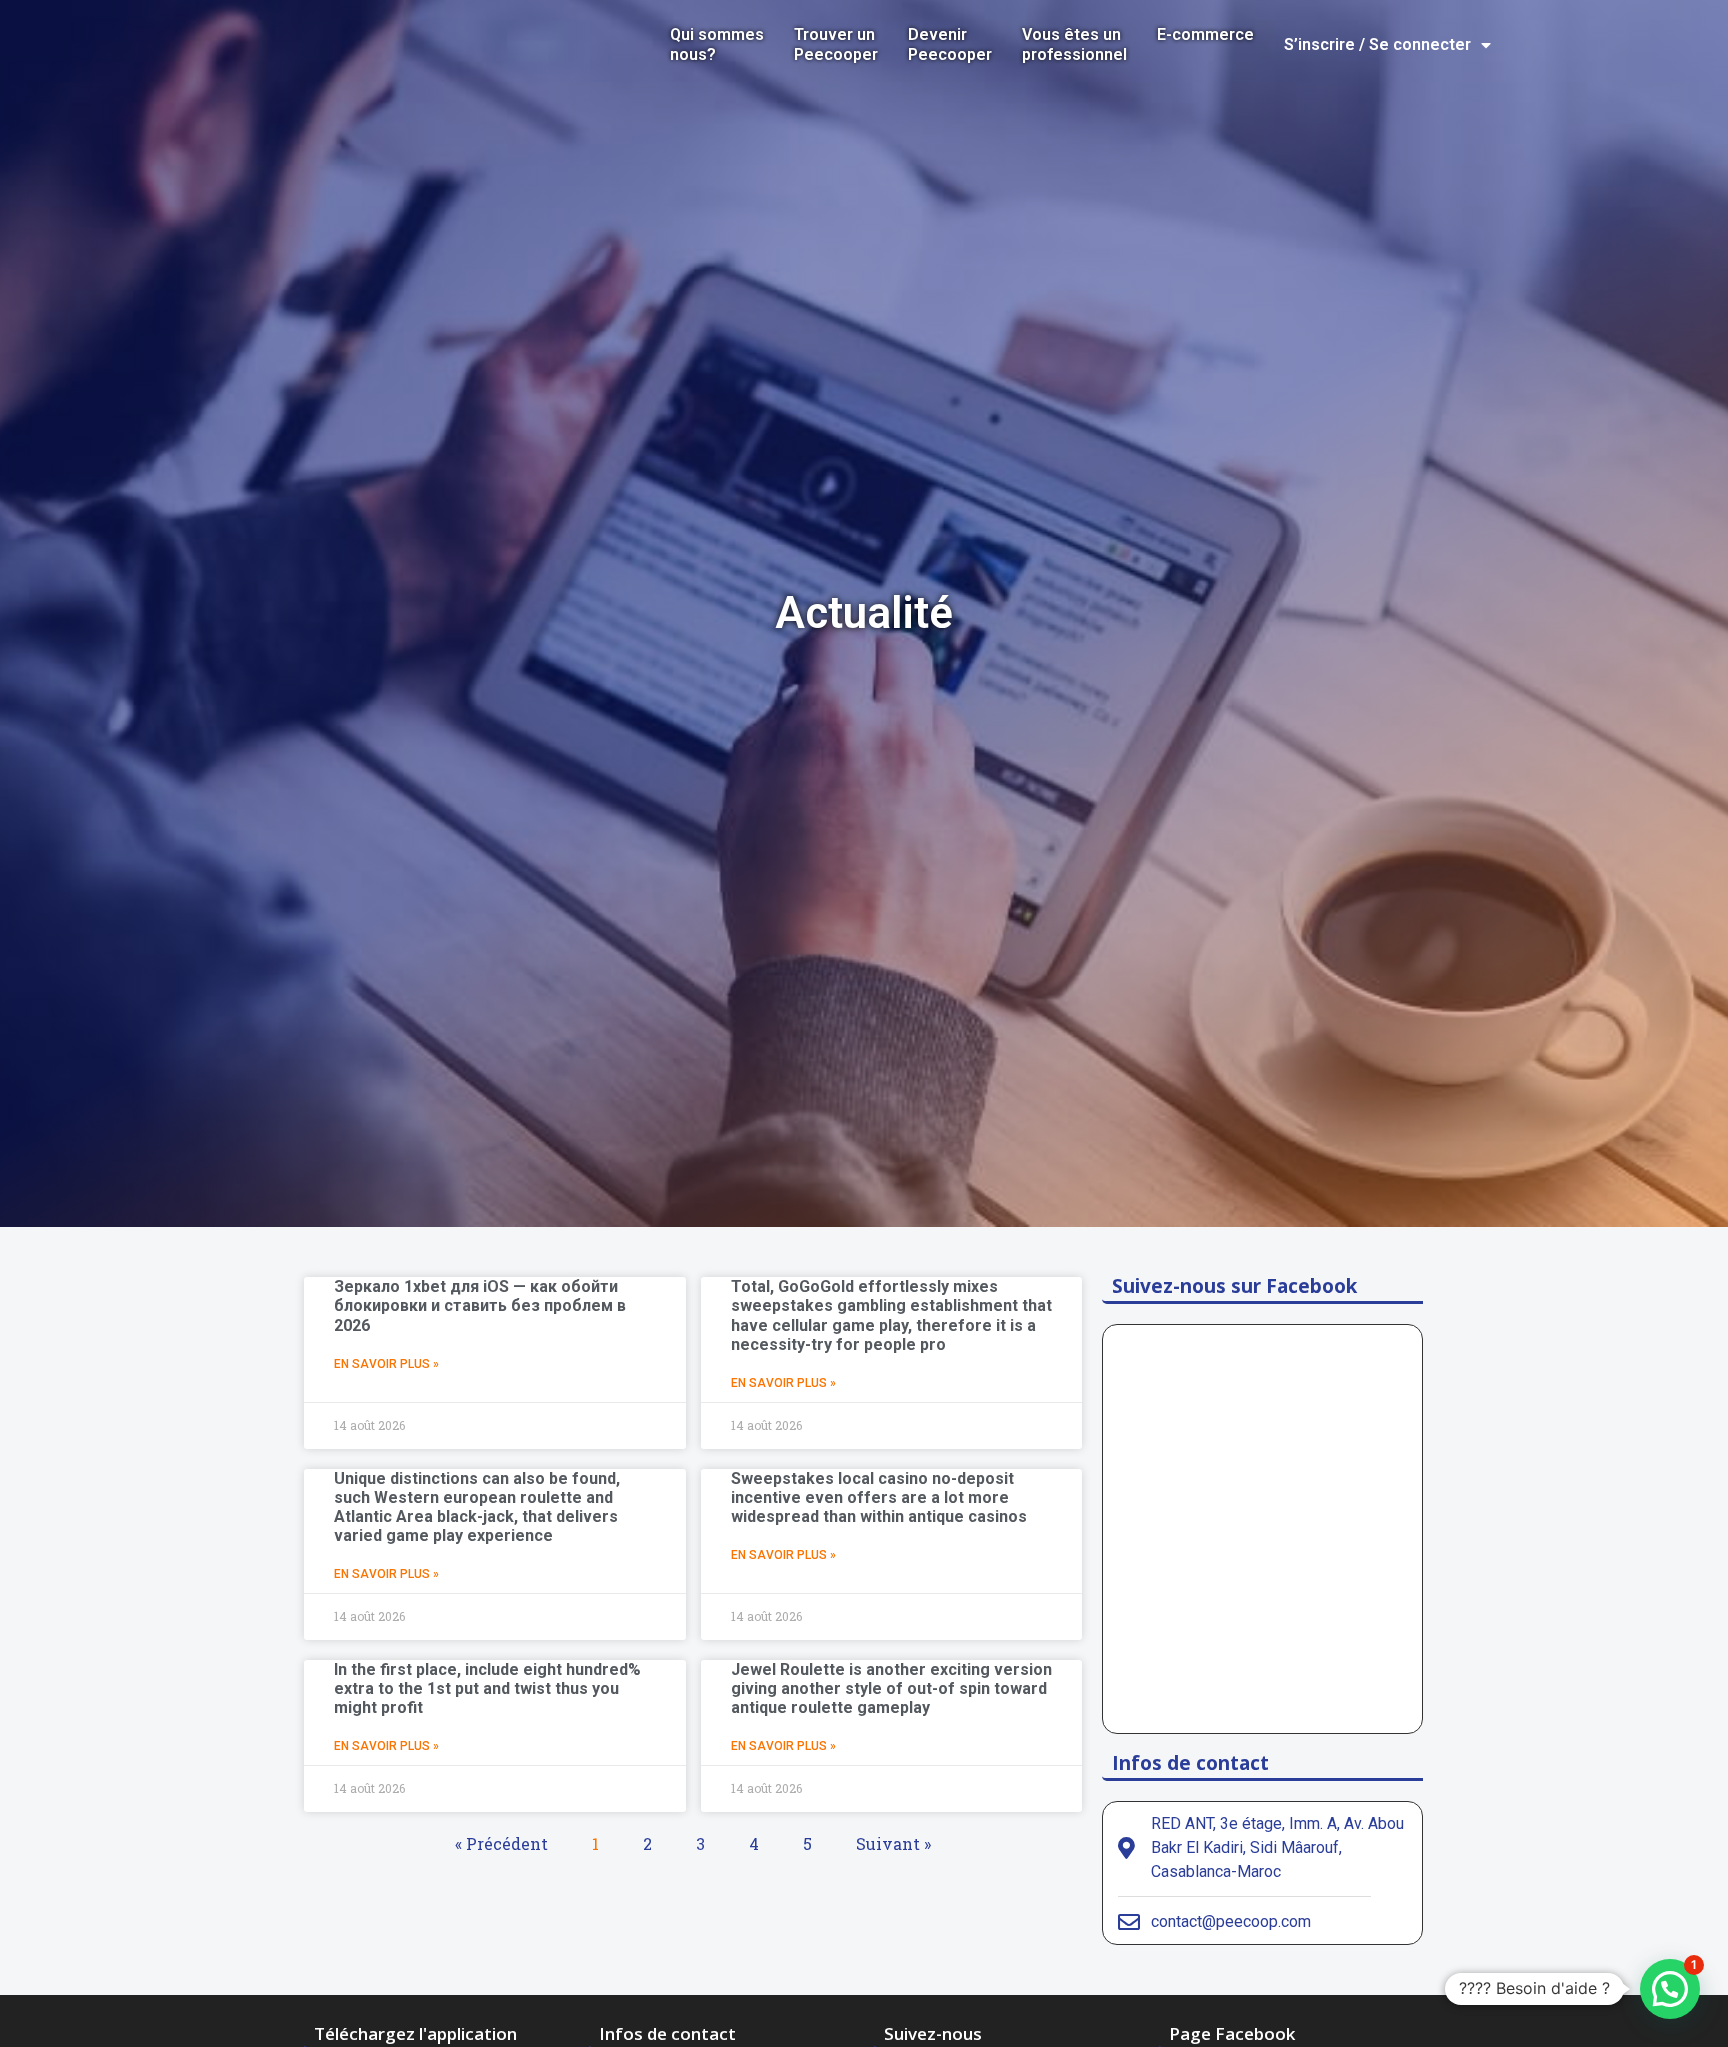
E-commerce (1205, 34)
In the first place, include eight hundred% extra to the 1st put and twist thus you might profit (487, 1688)
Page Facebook (1232, 2033)
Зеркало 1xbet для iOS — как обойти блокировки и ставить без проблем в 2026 (480, 1305)
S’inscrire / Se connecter (1377, 44)
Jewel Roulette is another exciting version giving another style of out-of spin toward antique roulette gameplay (891, 1688)
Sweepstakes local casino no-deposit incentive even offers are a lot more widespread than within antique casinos (879, 1497)
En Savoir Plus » (386, 1364)
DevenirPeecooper (950, 44)
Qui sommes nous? (717, 44)
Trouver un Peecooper (836, 44)
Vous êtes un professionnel (1074, 44)
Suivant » (893, 1843)
